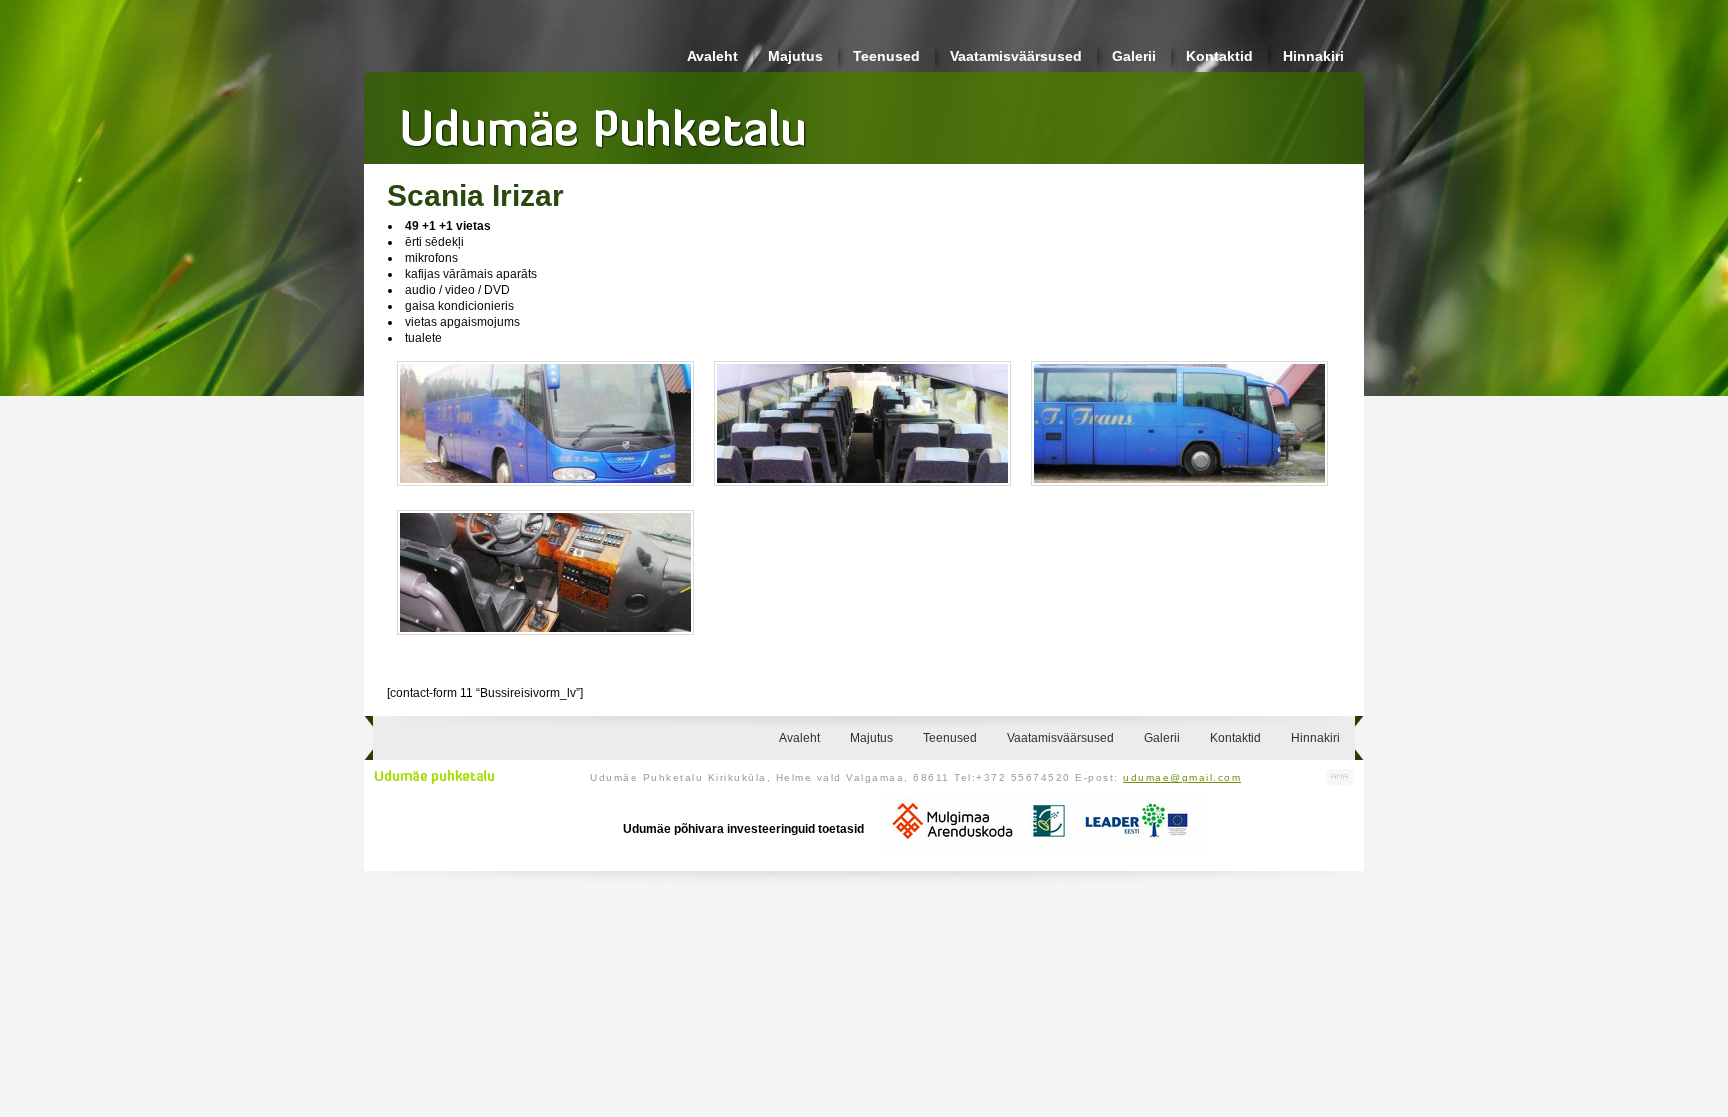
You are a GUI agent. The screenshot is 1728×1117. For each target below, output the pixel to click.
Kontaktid (1219, 56)
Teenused (886, 56)
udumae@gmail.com (1182, 777)
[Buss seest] (545, 641)
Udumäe (604, 121)
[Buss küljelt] (1179, 492)
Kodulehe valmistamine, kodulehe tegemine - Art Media (1340, 777)
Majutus (795, 56)
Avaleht (712, 56)
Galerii (1134, 56)
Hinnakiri (1313, 56)
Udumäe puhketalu (434, 777)
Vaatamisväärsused (1016, 56)
